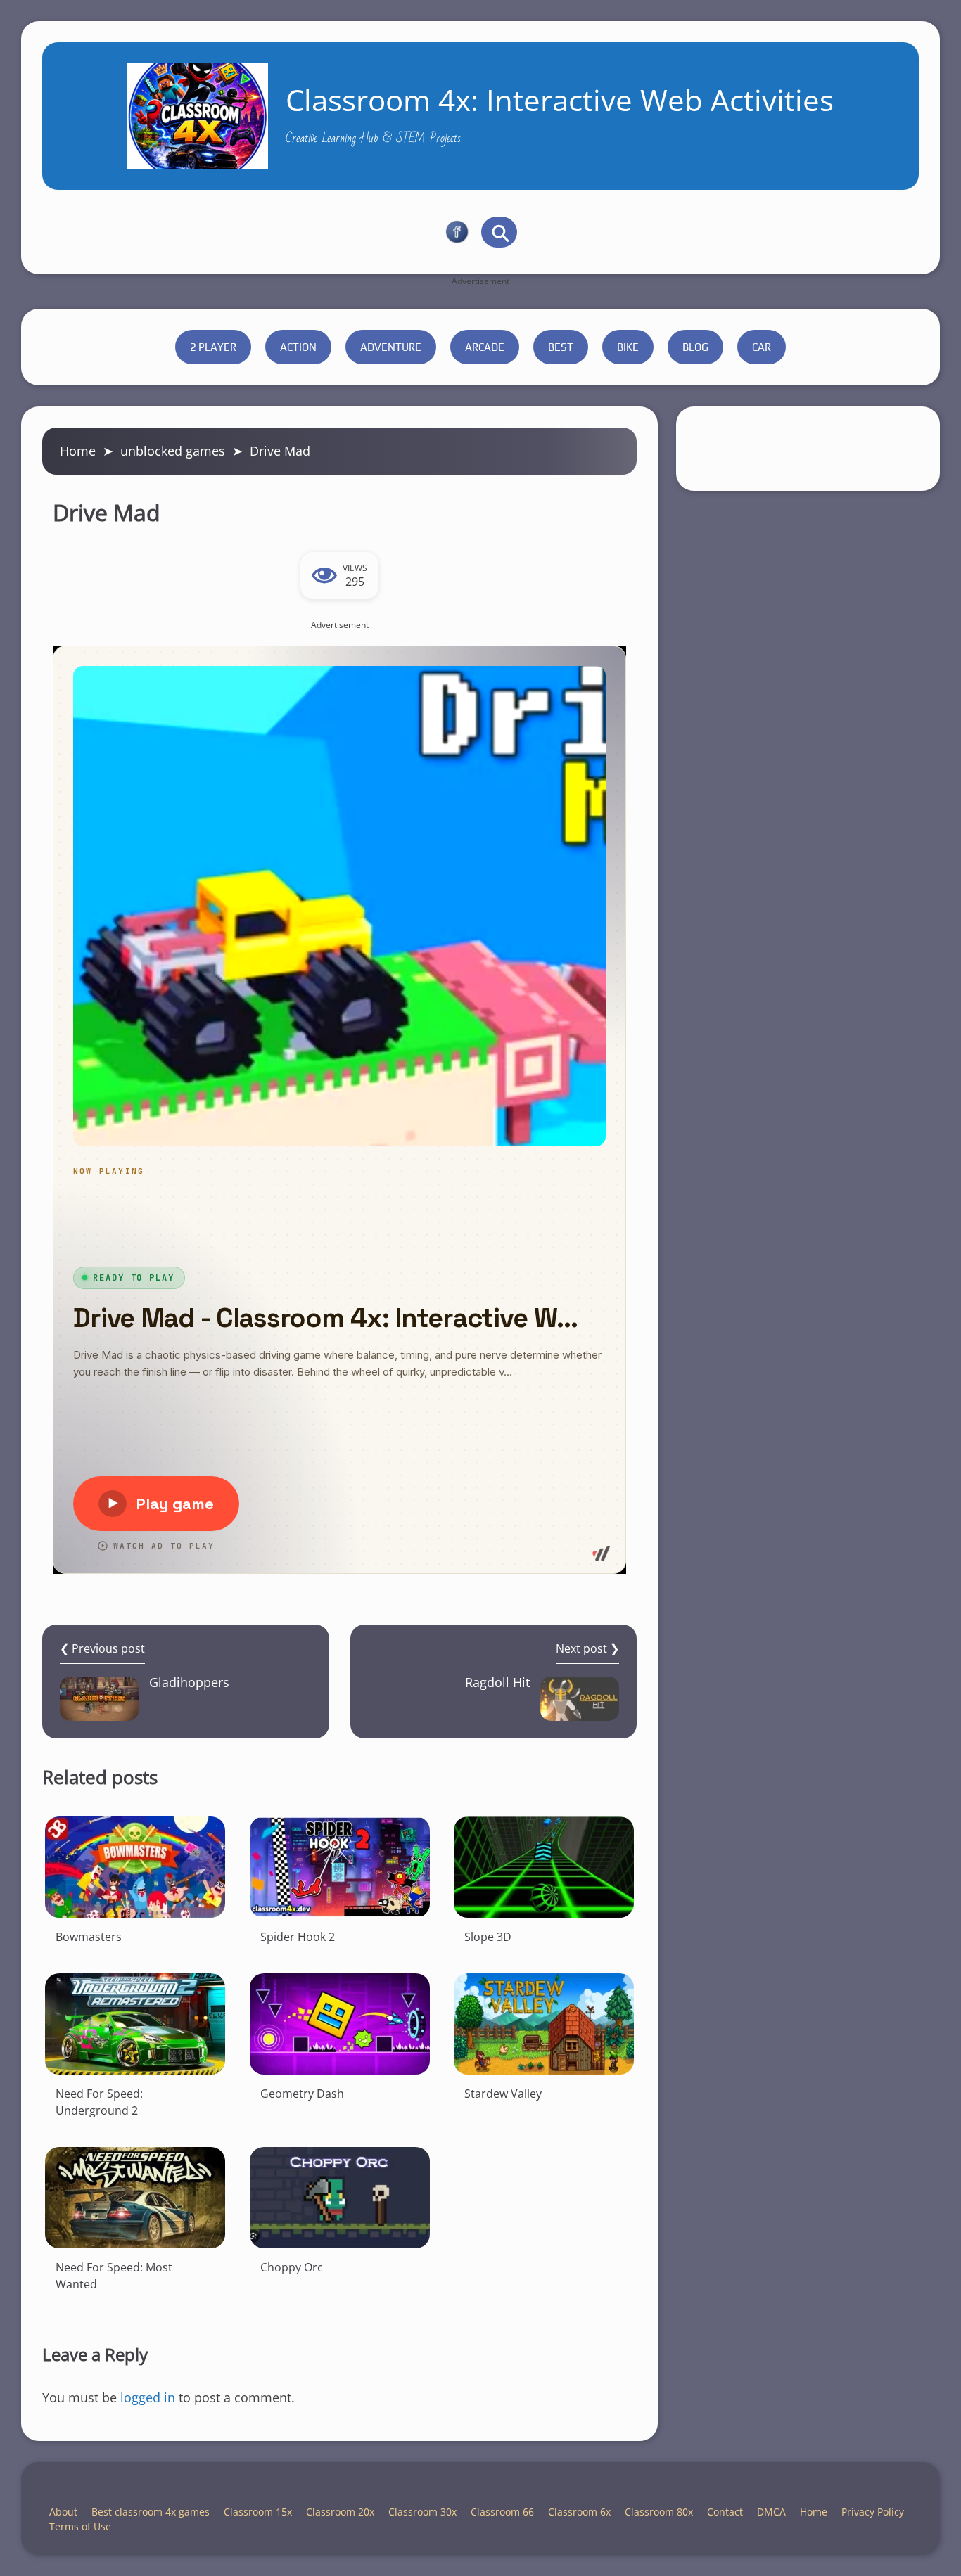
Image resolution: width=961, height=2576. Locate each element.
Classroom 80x (659, 2512)
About (63, 2512)
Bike (628, 347)
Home (78, 451)
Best (561, 347)
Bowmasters (89, 1937)
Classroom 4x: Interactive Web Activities (560, 100)
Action (298, 347)
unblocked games (173, 451)
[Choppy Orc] (340, 2198)
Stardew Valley (503, 2094)
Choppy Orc (292, 2267)
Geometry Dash (302, 2094)
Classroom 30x (422, 2512)
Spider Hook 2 (298, 1937)
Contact (725, 2512)
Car (762, 347)
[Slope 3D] (544, 1867)
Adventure (391, 347)
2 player (213, 347)
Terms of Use (80, 2526)
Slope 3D (488, 1937)
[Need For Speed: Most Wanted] (135, 2198)
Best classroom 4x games (151, 2512)
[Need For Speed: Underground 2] (135, 2024)
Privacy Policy (873, 2512)
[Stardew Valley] (544, 2024)
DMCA (771, 2512)
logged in (148, 2397)
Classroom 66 (502, 2512)
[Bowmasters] (135, 1867)
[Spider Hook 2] (340, 1867)
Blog (695, 347)
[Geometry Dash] (340, 2024)
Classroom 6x (579, 2512)
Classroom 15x (258, 2512)
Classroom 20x (340, 2512)
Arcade (485, 347)
